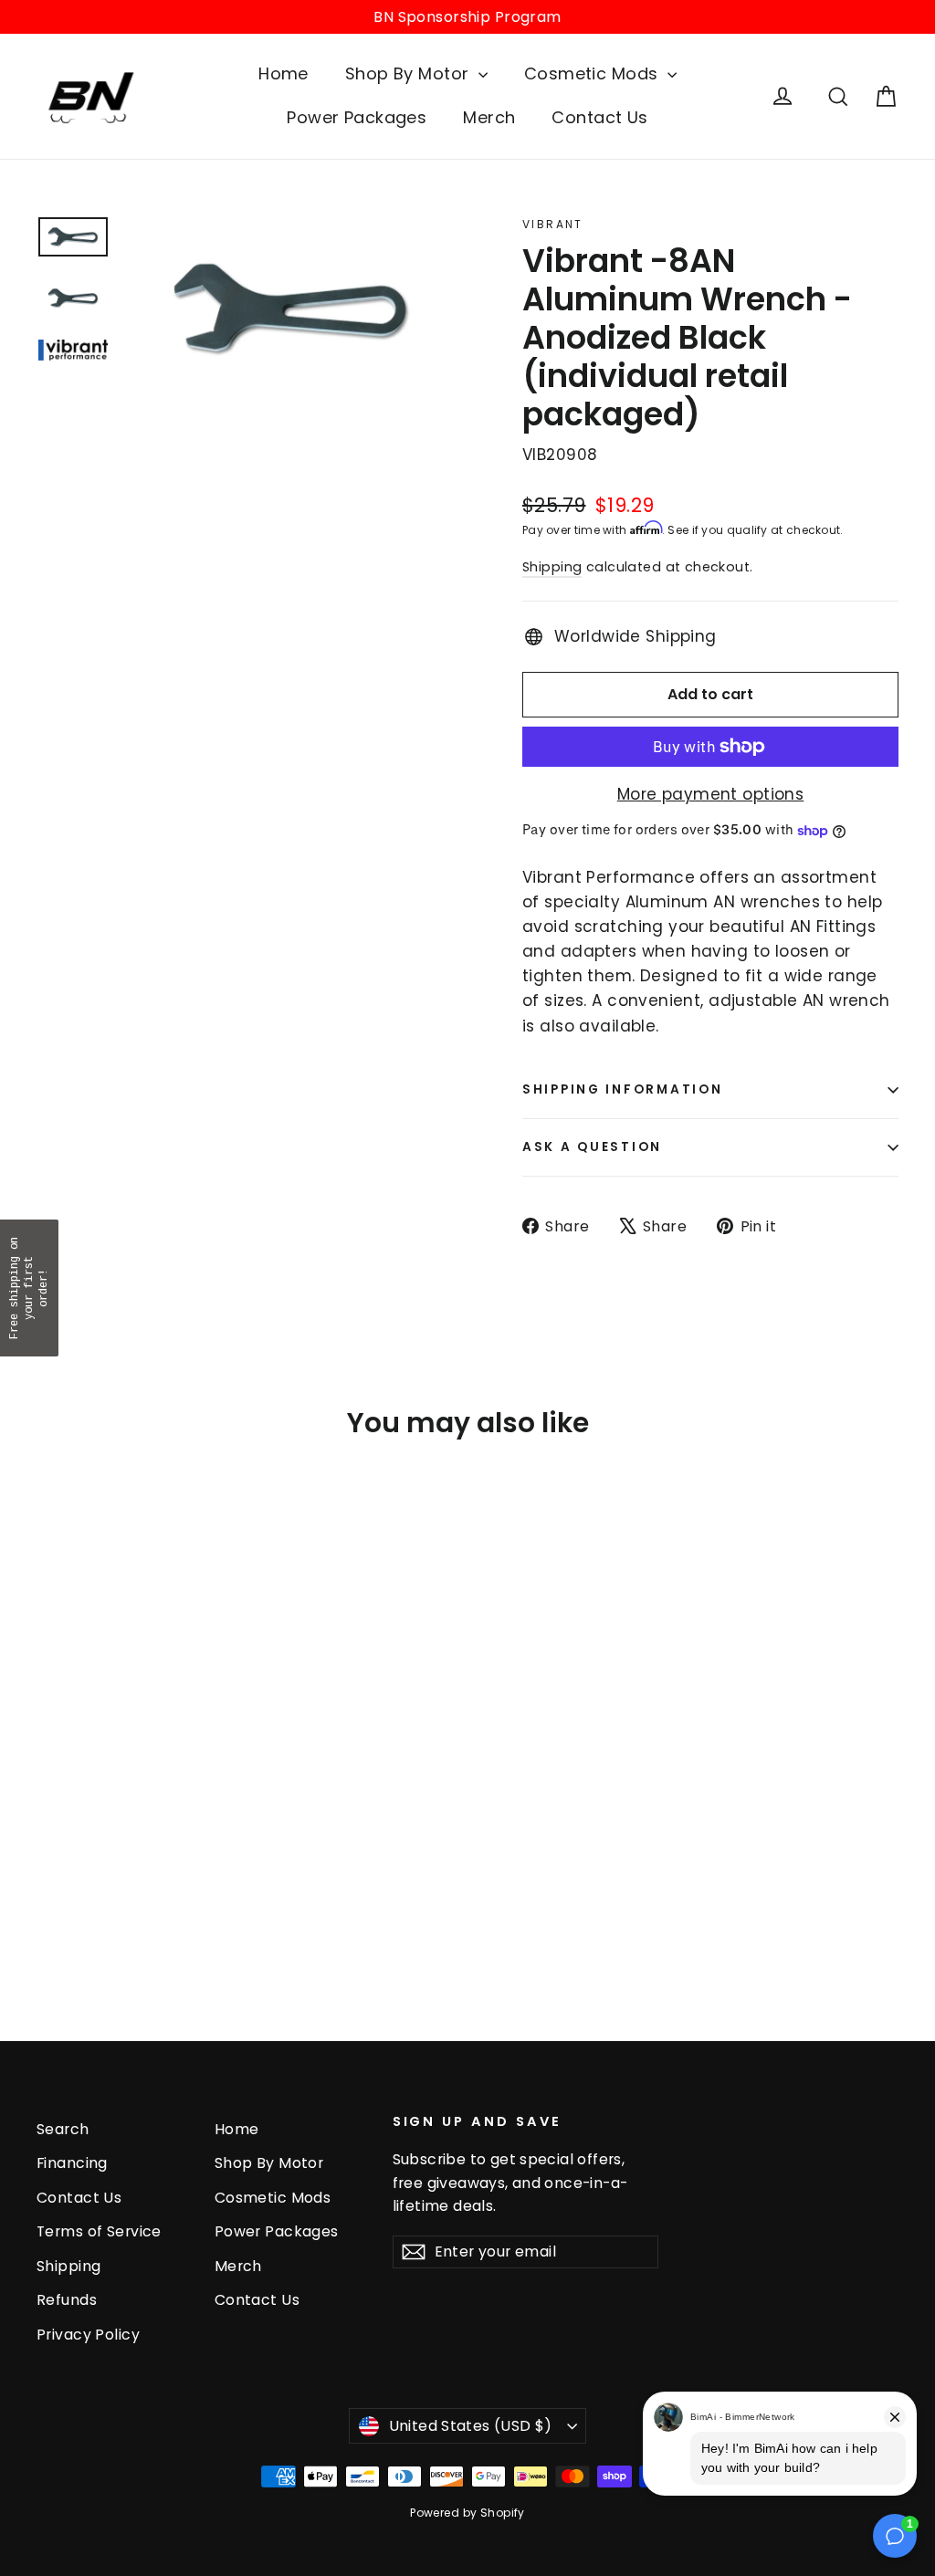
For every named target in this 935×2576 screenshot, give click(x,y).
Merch (489, 117)
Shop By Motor (410, 73)
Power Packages (357, 117)
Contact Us (599, 117)
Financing (72, 2163)
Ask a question (592, 1147)
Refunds (67, 2300)
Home (284, 73)
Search (63, 2129)
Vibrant (553, 224)
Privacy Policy (88, 2335)
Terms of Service (99, 2231)
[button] (29, 1288)
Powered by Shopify (467, 2513)
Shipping (552, 567)
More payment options (711, 794)
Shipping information (622, 1089)
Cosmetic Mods (594, 73)
